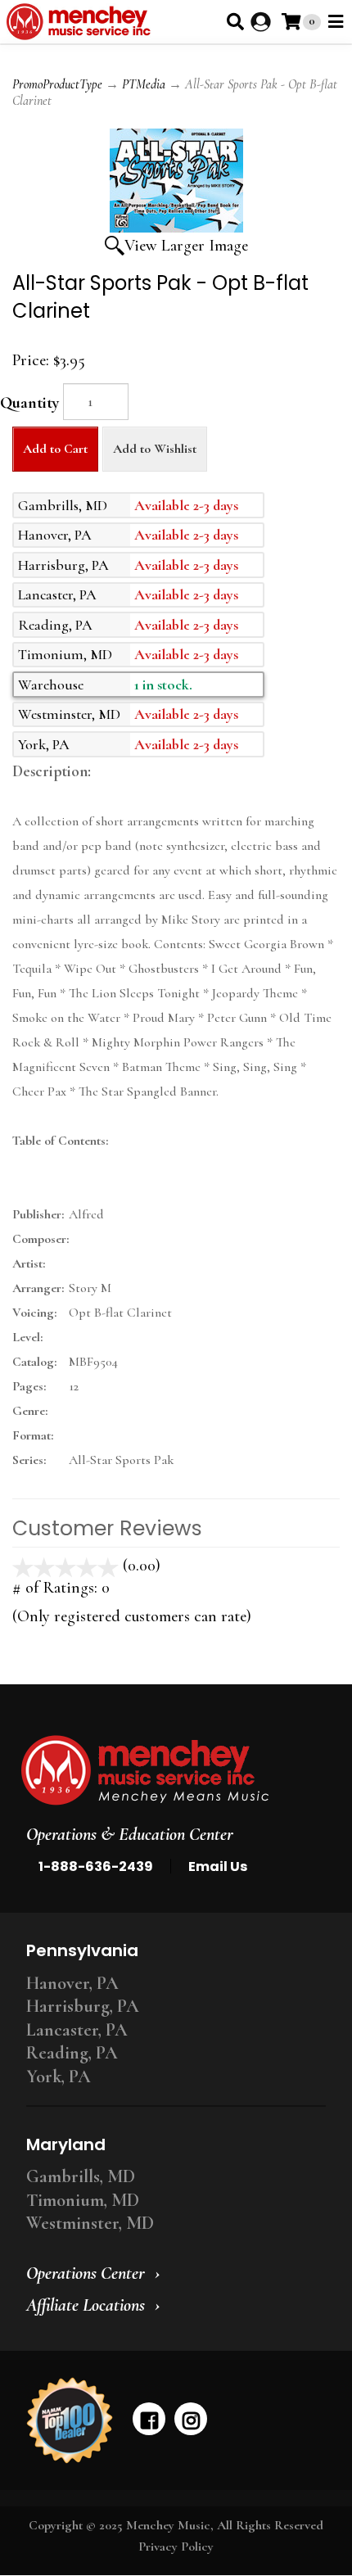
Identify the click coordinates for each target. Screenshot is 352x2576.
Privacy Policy (176, 2547)
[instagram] (191, 2419)
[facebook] (149, 2419)
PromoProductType (57, 84)
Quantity (29, 403)
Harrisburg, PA (83, 2006)
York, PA (59, 2077)
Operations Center (86, 2273)
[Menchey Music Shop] (81, 22)
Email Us (218, 1866)
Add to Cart (55, 449)
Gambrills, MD (81, 2176)
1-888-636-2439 (96, 1866)
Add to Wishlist (155, 449)
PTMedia (144, 84)
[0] (291, 22)
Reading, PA (72, 2053)
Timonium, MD (83, 2200)
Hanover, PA (72, 1983)
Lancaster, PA (77, 2030)
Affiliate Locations (86, 2305)
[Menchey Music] (171, 1770)
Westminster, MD (90, 2223)
